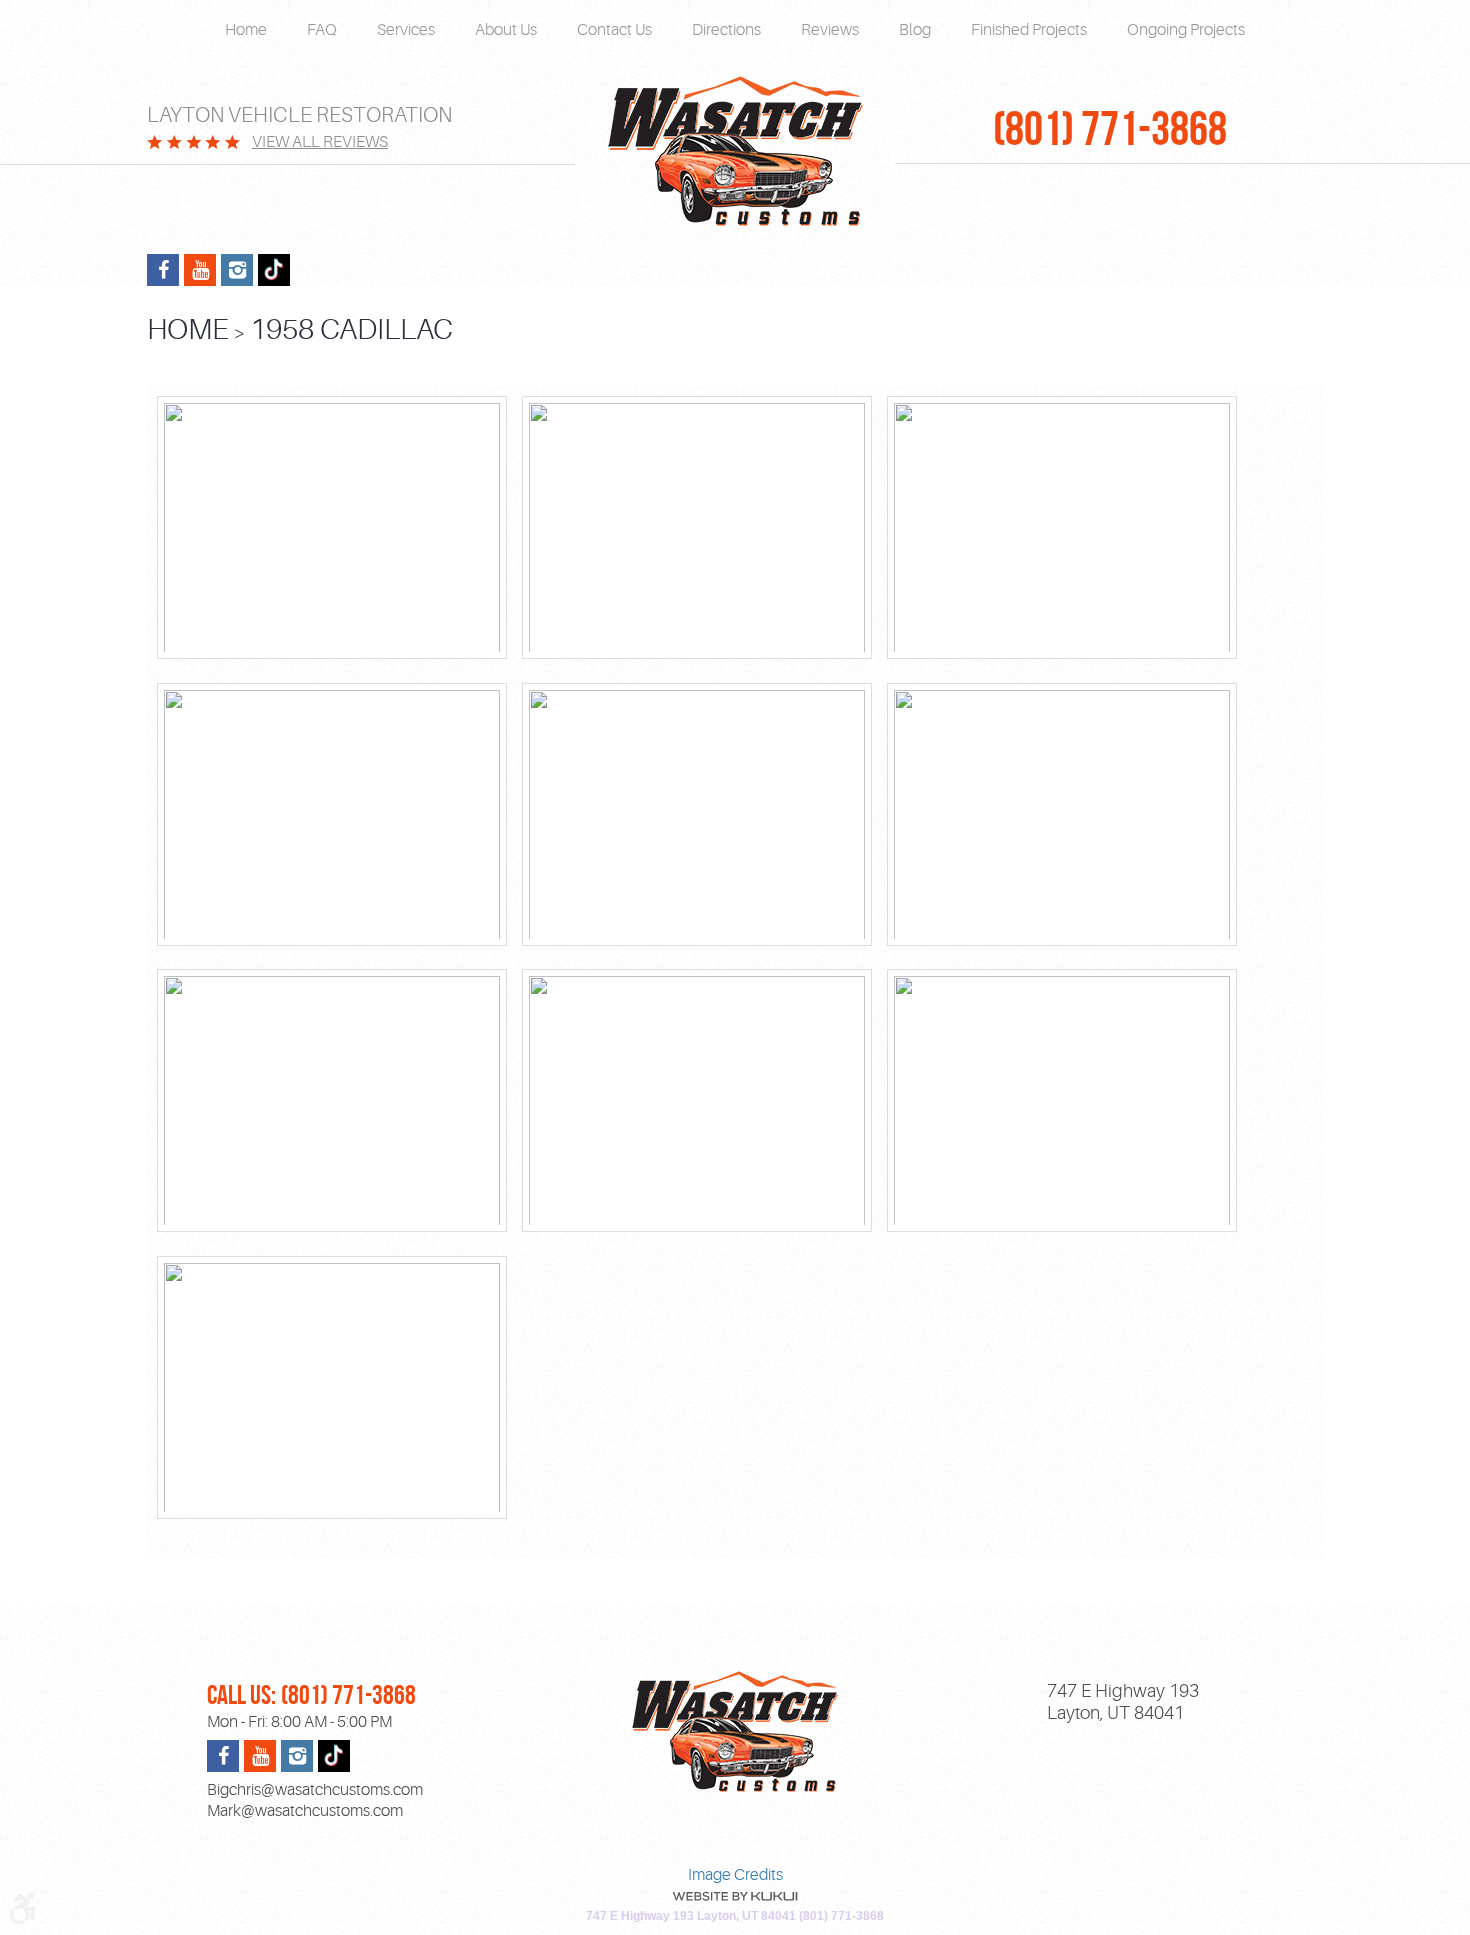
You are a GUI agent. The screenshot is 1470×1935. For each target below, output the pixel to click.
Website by (735, 1896)
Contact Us (614, 30)
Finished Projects (1029, 30)
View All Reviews (320, 142)
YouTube (200, 270)
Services (406, 30)
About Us (506, 30)
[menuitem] (246, 30)
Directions (726, 30)
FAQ (322, 30)
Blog (915, 30)
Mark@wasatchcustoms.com (305, 1811)
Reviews (830, 30)
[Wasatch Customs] (735, 152)
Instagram (237, 270)
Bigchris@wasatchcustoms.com (315, 1790)
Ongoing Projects (1186, 30)
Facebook (163, 270)
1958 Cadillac (351, 329)
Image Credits (735, 1875)
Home (246, 30)
